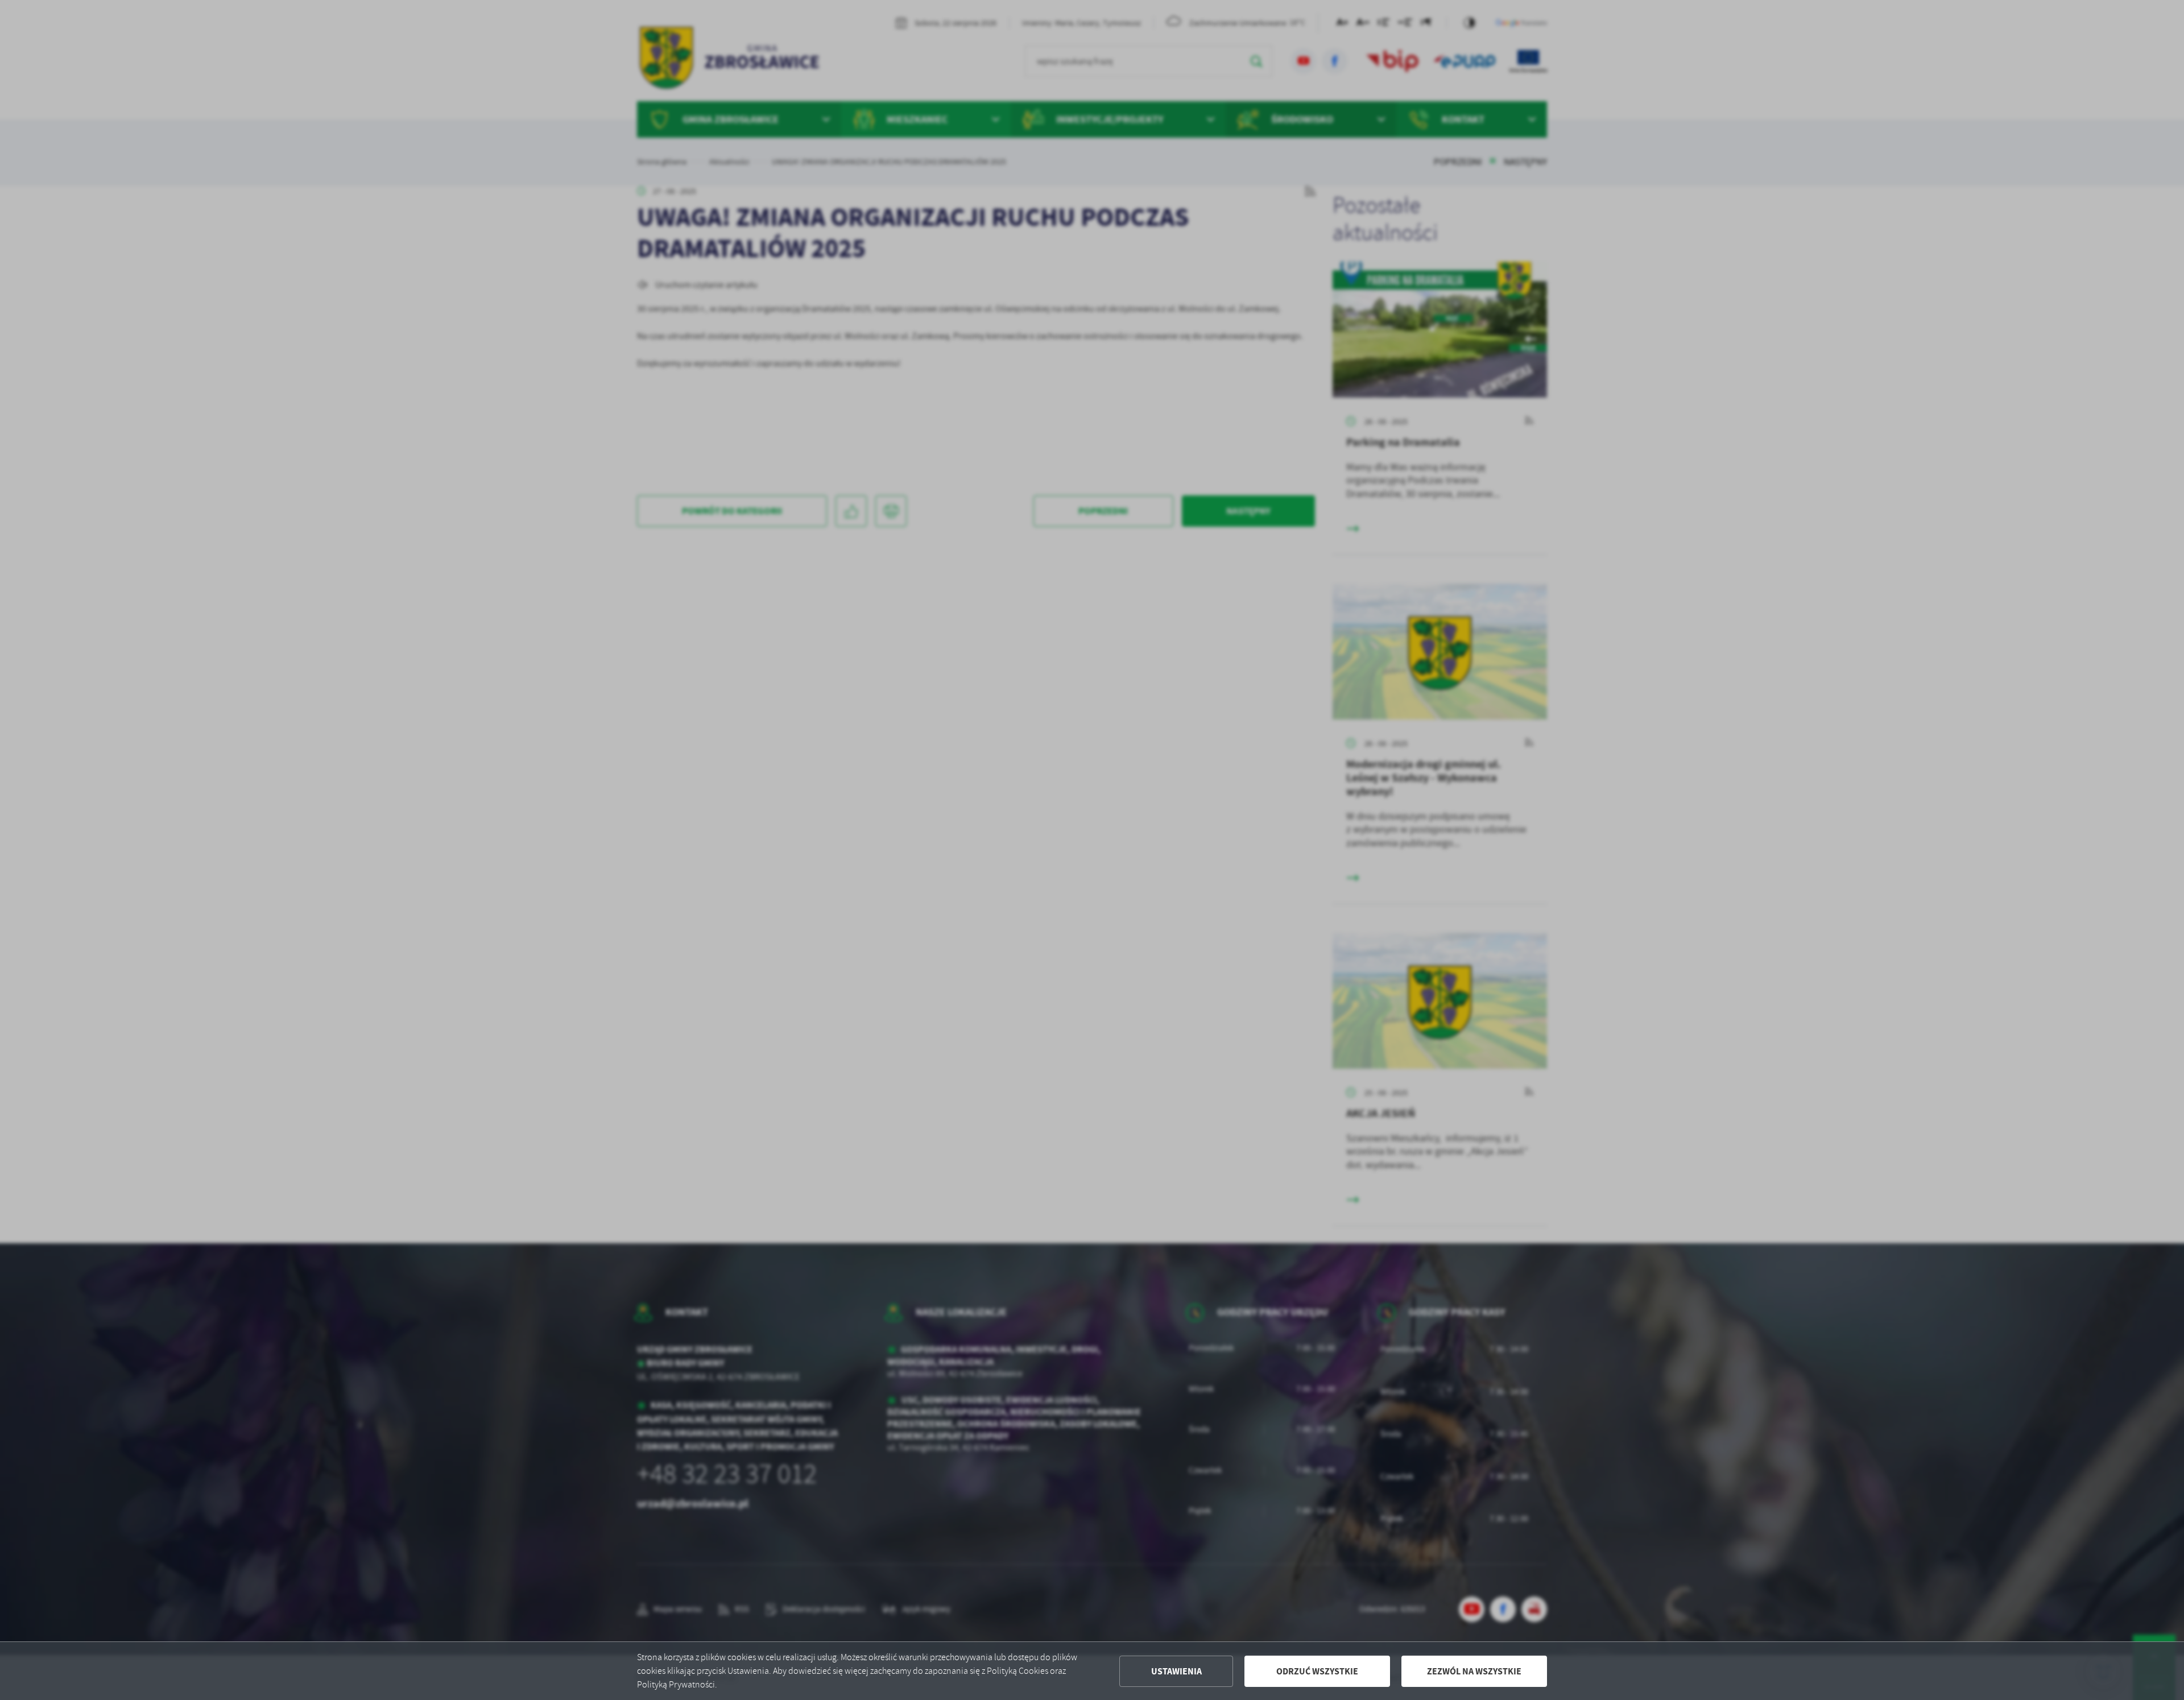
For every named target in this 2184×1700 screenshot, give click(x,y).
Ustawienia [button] (1176, 1671)
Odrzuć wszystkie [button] (1317, 1671)
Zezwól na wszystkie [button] (1474, 1671)
